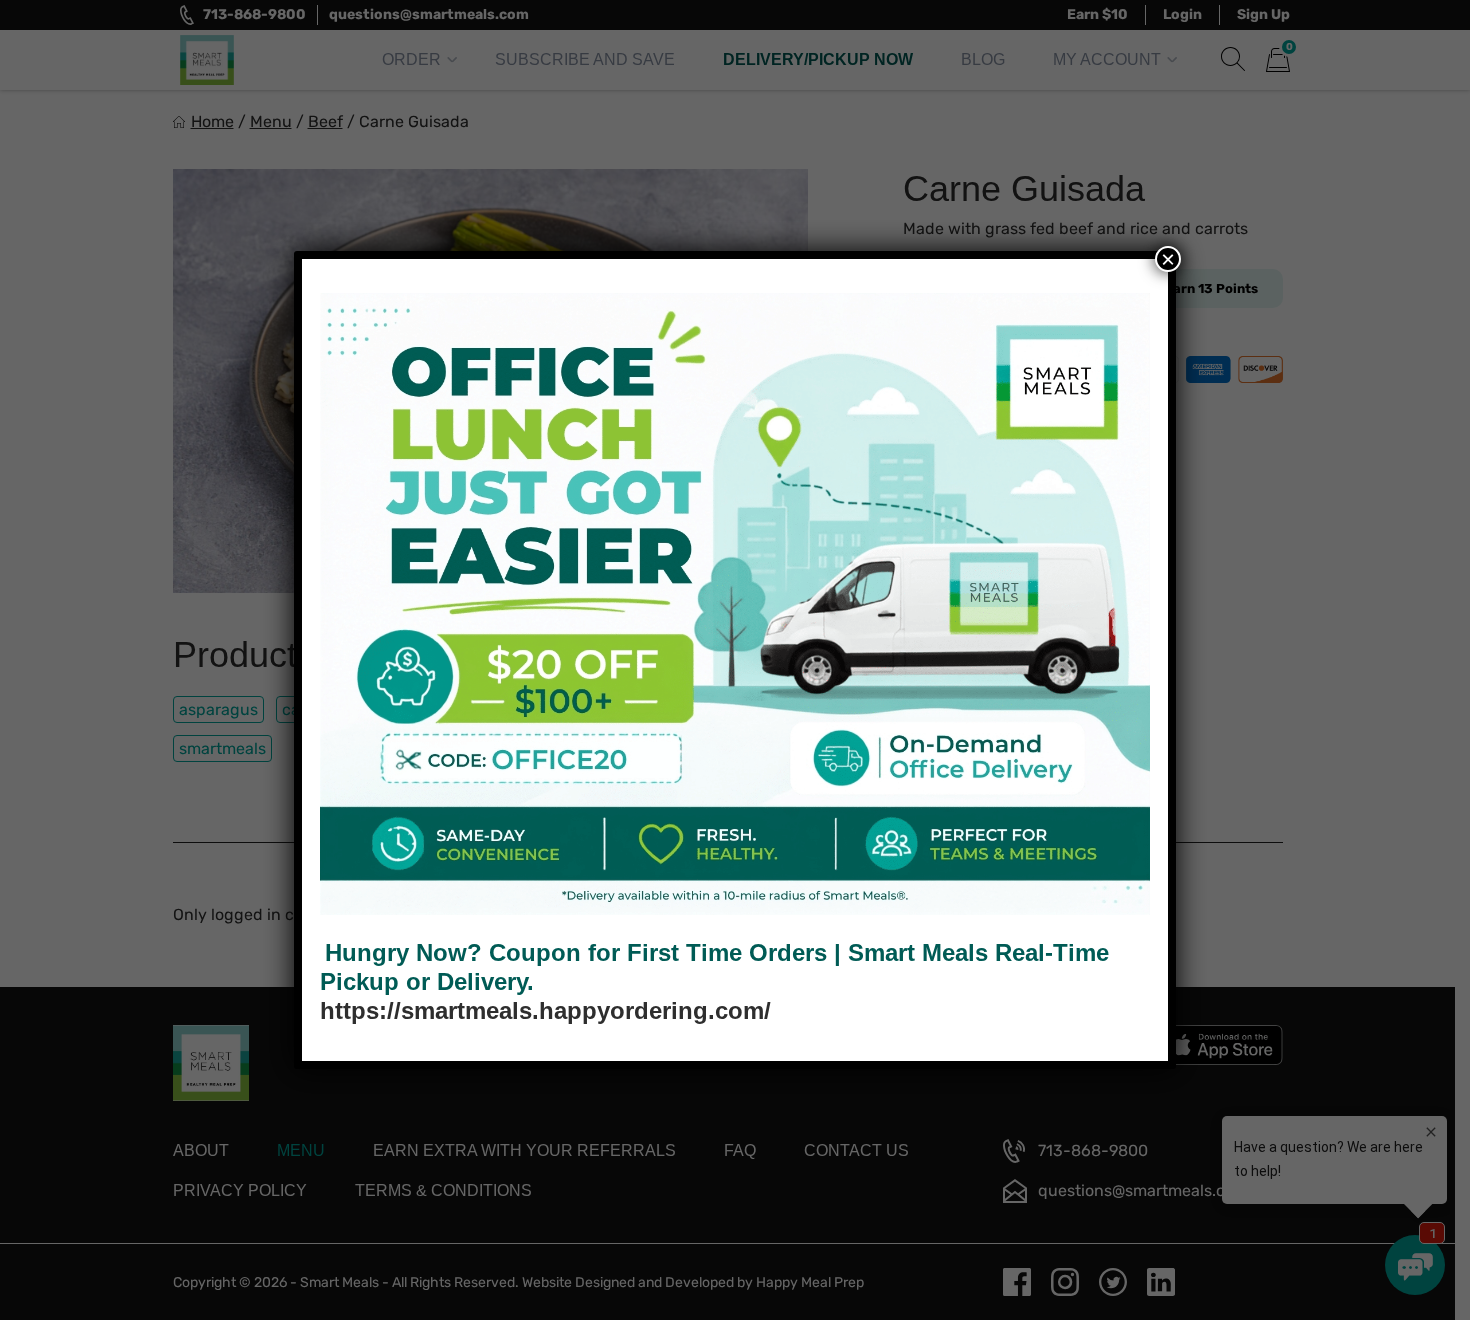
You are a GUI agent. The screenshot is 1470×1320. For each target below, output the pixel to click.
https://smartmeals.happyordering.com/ (545, 1010)
